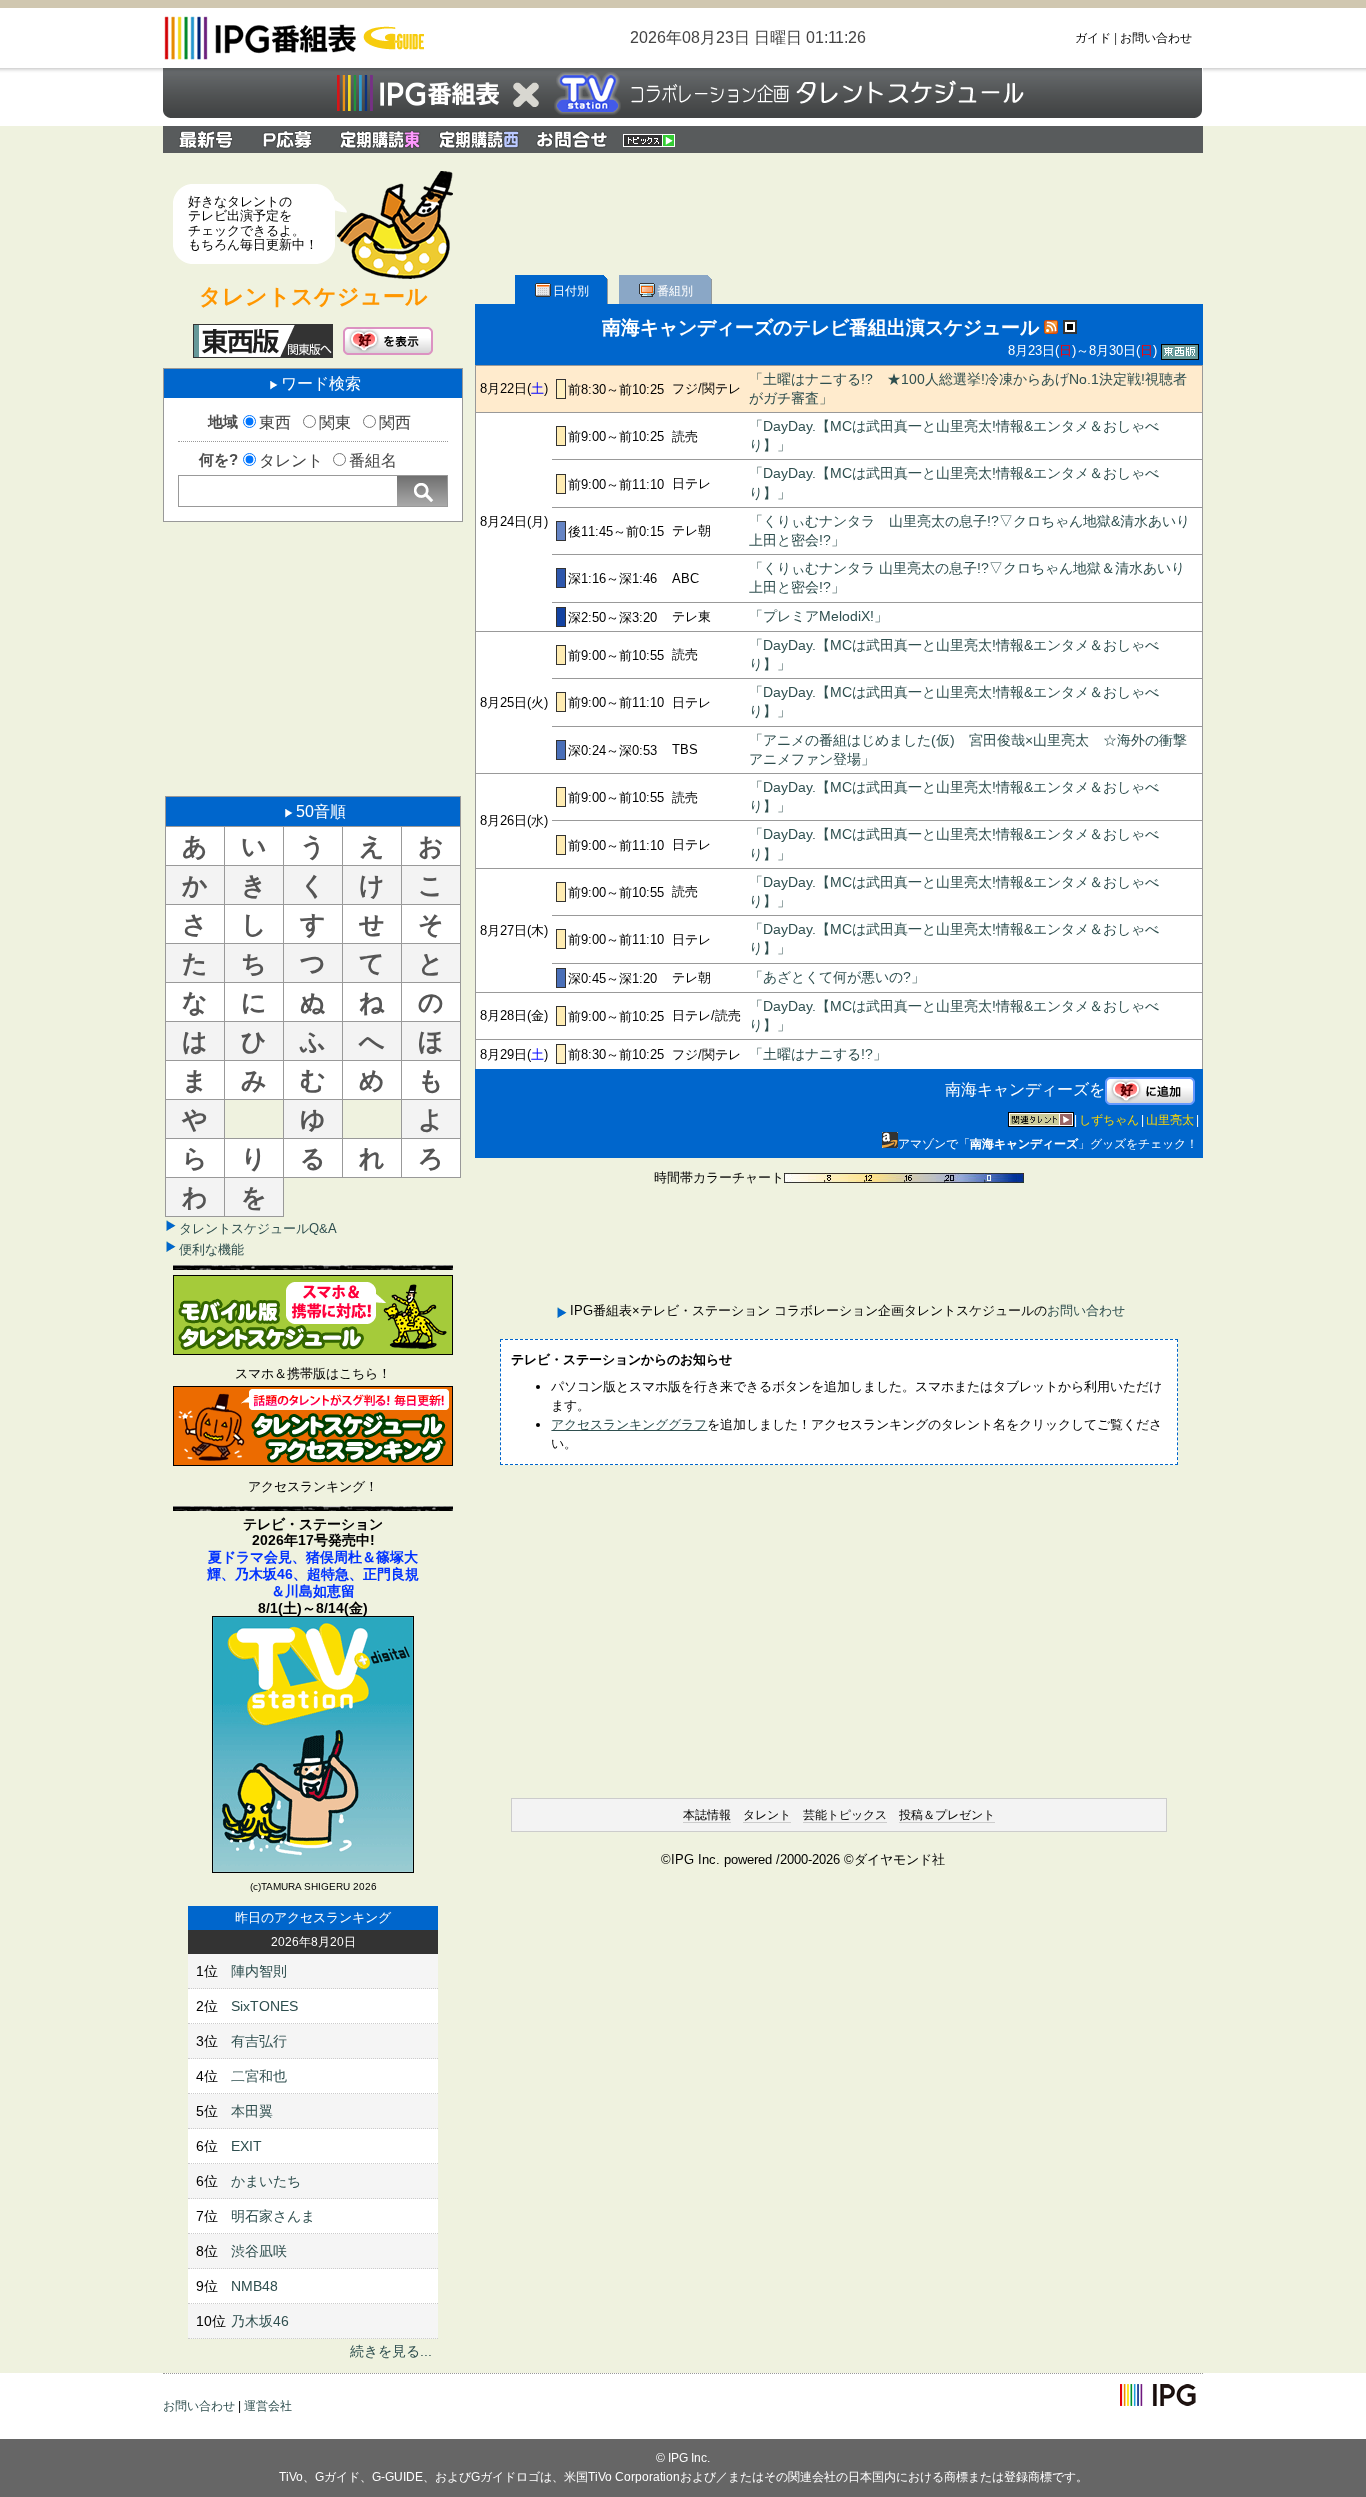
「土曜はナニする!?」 (818, 1054)
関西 (395, 422)
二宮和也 (259, 2076)
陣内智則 (259, 1971)
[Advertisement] (313, 657)
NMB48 (254, 2286)
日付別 (571, 291)
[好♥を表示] (388, 341)
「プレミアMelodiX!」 (818, 616)
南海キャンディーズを (1025, 1089)
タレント (291, 460)
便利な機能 (211, 1249)
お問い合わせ (1156, 38)
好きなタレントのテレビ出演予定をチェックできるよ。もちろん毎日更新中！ (253, 223)
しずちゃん (1109, 1120)
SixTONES (264, 2006)
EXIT (246, 2146)
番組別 (675, 291)
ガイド (1093, 38)
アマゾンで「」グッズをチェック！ (1048, 1144)
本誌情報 (707, 1815)
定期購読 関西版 (480, 139)
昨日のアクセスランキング (313, 1917)
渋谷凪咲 (259, 2251)
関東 (335, 422)
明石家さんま (273, 2216)
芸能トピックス (845, 1815)
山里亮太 (1170, 1120)
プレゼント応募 (290, 139)
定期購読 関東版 (381, 139)
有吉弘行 (259, 2041)
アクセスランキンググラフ (629, 1424)
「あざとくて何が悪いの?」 (837, 977)
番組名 (373, 460)
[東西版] (263, 341)
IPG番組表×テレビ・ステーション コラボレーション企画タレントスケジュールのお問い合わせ (572, 139)
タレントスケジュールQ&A (258, 1228)
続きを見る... (391, 2351)
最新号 (206, 139)
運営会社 (268, 2406)
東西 (275, 422)
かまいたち (266, 2181)
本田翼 (252, 2111)
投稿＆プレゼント (947, 1815)
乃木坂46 (260, 2321)
